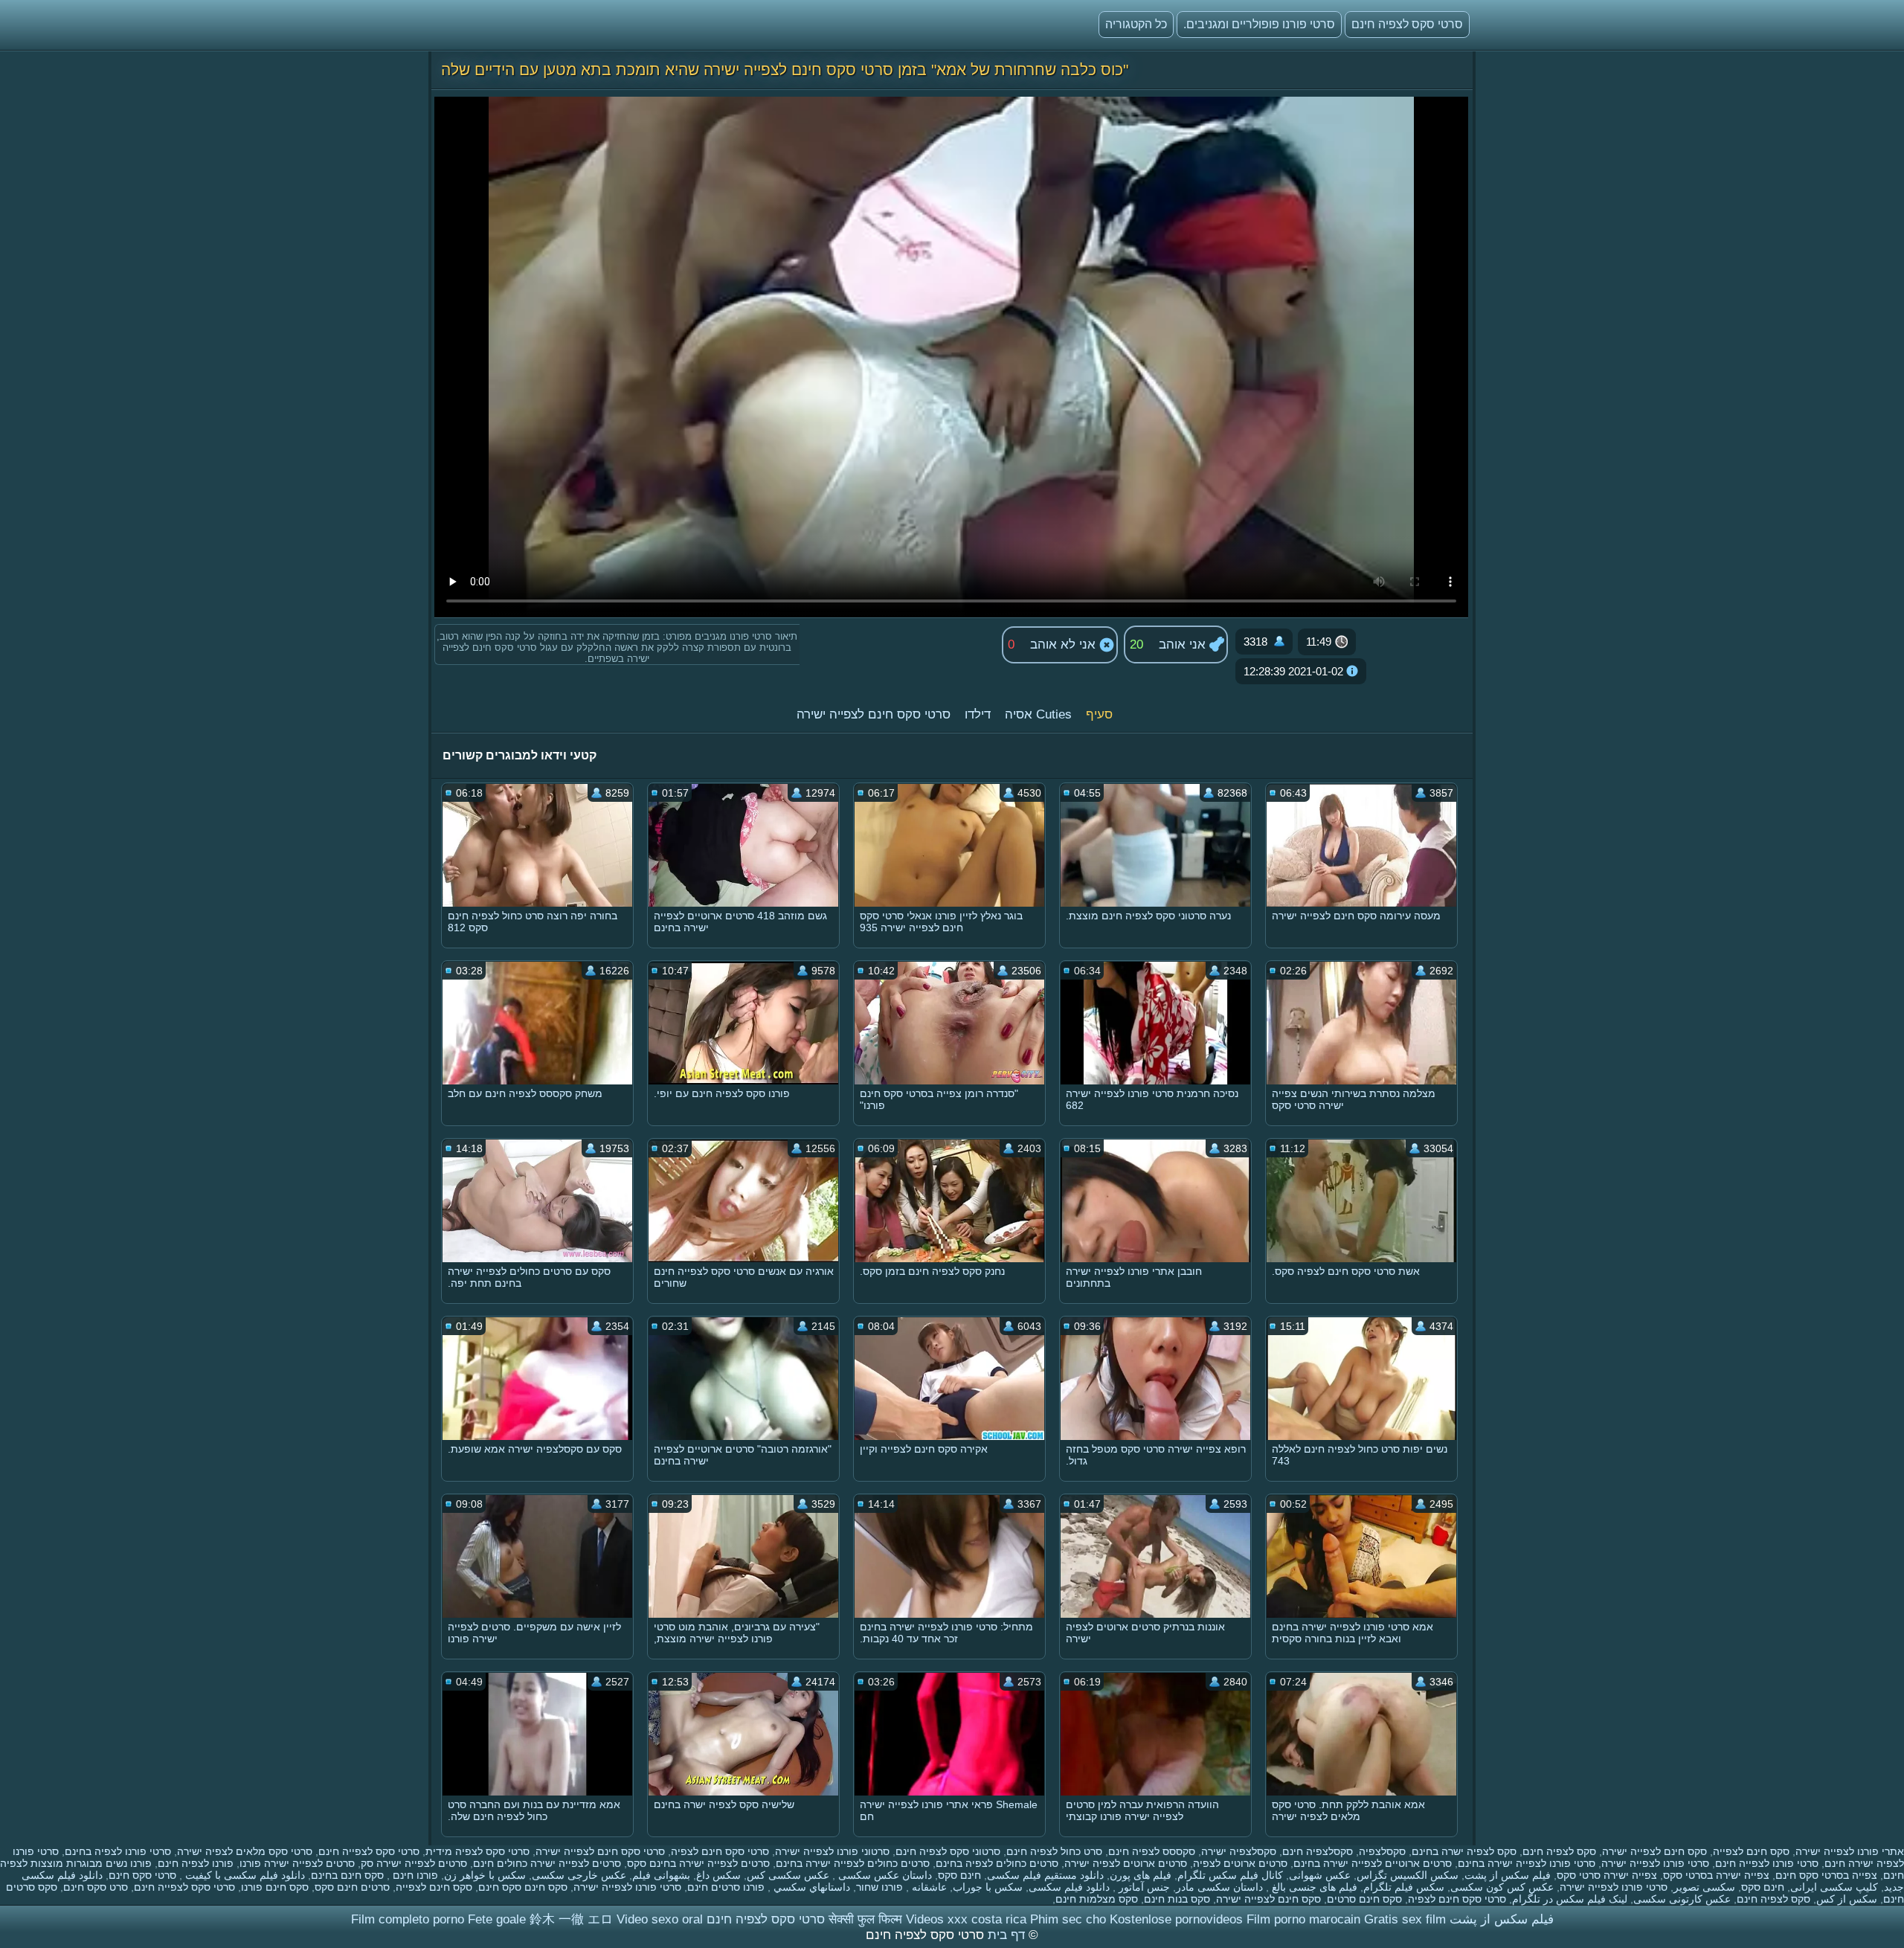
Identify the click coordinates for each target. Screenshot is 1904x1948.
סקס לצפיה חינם (1559, 1851)
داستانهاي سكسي (810, 1887)
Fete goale (497, 1919)
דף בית (1004, 1935)
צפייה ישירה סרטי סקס (1607, 1875)
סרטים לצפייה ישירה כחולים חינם (547, 1863)
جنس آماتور (1143, 1887)
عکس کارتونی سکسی (1682, 1899)
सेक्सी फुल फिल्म (865, 1919)
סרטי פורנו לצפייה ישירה (1655, 1863)
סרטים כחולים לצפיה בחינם (997, 1863)
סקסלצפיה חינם (1318, 1851)
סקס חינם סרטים (1364, 1899)
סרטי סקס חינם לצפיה (720, 1851)
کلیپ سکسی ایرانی (1834, 1887)
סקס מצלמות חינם (1097, 1899)
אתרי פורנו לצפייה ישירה (1850, 1851)
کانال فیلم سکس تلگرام (1230, 1875)
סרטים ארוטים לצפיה (1240, 1863)
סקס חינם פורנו (275, 1887)
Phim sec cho (1068, 1919)
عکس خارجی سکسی (579, 1875)
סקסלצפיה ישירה (1239, 1851)
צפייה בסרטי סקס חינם (1826, 1875)
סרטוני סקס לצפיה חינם (948, 1851)
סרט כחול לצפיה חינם (1054, 1851)
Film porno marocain (1303, 1919)
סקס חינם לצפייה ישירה (1654, 1851)
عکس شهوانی (1320, 1875)
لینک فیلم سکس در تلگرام (1570, 1899)
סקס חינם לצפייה (1751, 1851)
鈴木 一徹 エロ (571, 1919)
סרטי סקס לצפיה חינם (1407, 24)
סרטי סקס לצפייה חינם (369, 1851)
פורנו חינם (414, 1875)
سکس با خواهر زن (485, 1875)
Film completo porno (408, 1919)
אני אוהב (1184, 644)
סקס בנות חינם (1177, 1899)
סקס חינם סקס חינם (523, 1887)
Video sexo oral (660, 1919)
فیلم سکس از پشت (1508, 1875)
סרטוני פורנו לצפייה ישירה (832, 1851)
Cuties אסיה (1038, 714)
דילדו (978, 714)
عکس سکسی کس (788, 1875)
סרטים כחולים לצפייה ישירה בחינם (853, 1863)
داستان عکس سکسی (884, 1875)
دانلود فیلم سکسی (1069, 1887)
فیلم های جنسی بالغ (1313, 1887)
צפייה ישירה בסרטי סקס (1716, 1875)
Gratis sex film (1405, 1919)
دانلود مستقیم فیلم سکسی (1045, 1875)
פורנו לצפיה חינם (196, 1863)
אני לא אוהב (1065, 644)
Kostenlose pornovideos (1176, 1919)
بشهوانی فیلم (661, 1875)
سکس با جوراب (988, 1887)
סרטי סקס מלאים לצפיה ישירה (245, 1851)
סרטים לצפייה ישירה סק (414, 1863)
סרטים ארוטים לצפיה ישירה (1126, 1863)
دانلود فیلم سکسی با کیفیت (244, 1875)
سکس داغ (718, 1875)
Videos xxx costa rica (966, 1919)
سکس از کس (1847, 1899)
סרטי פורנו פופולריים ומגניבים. (1259, 24)
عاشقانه (928, 1887)
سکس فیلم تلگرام (1404, 1887)
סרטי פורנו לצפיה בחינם (118, 1851)
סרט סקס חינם (96, 1887)
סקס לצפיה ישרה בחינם (1464, 1851)
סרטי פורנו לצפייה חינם (1767, 1863)
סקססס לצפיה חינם (1152, 1851)
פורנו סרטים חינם (726, 1887)
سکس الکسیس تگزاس (1408, 1875)
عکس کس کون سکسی (1502, 1887)
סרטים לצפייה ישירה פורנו (297, 1863)
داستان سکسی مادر (1219, 1887)
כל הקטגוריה (1136, 24)
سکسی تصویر (1704, 1887)
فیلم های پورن (1141, 1875)
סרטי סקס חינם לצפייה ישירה (874, 714)
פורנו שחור (879, 1887)
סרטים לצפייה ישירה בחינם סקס (698, 1863)
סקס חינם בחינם (347, 1875)
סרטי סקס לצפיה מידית (477, 1851)
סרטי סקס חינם (142, 1875)
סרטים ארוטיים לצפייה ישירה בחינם (1373, 1863)
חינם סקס (959, 1875)
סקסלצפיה (1382, 1851)
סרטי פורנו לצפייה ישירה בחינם (1527, 1863)
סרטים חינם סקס (352, 1887)
